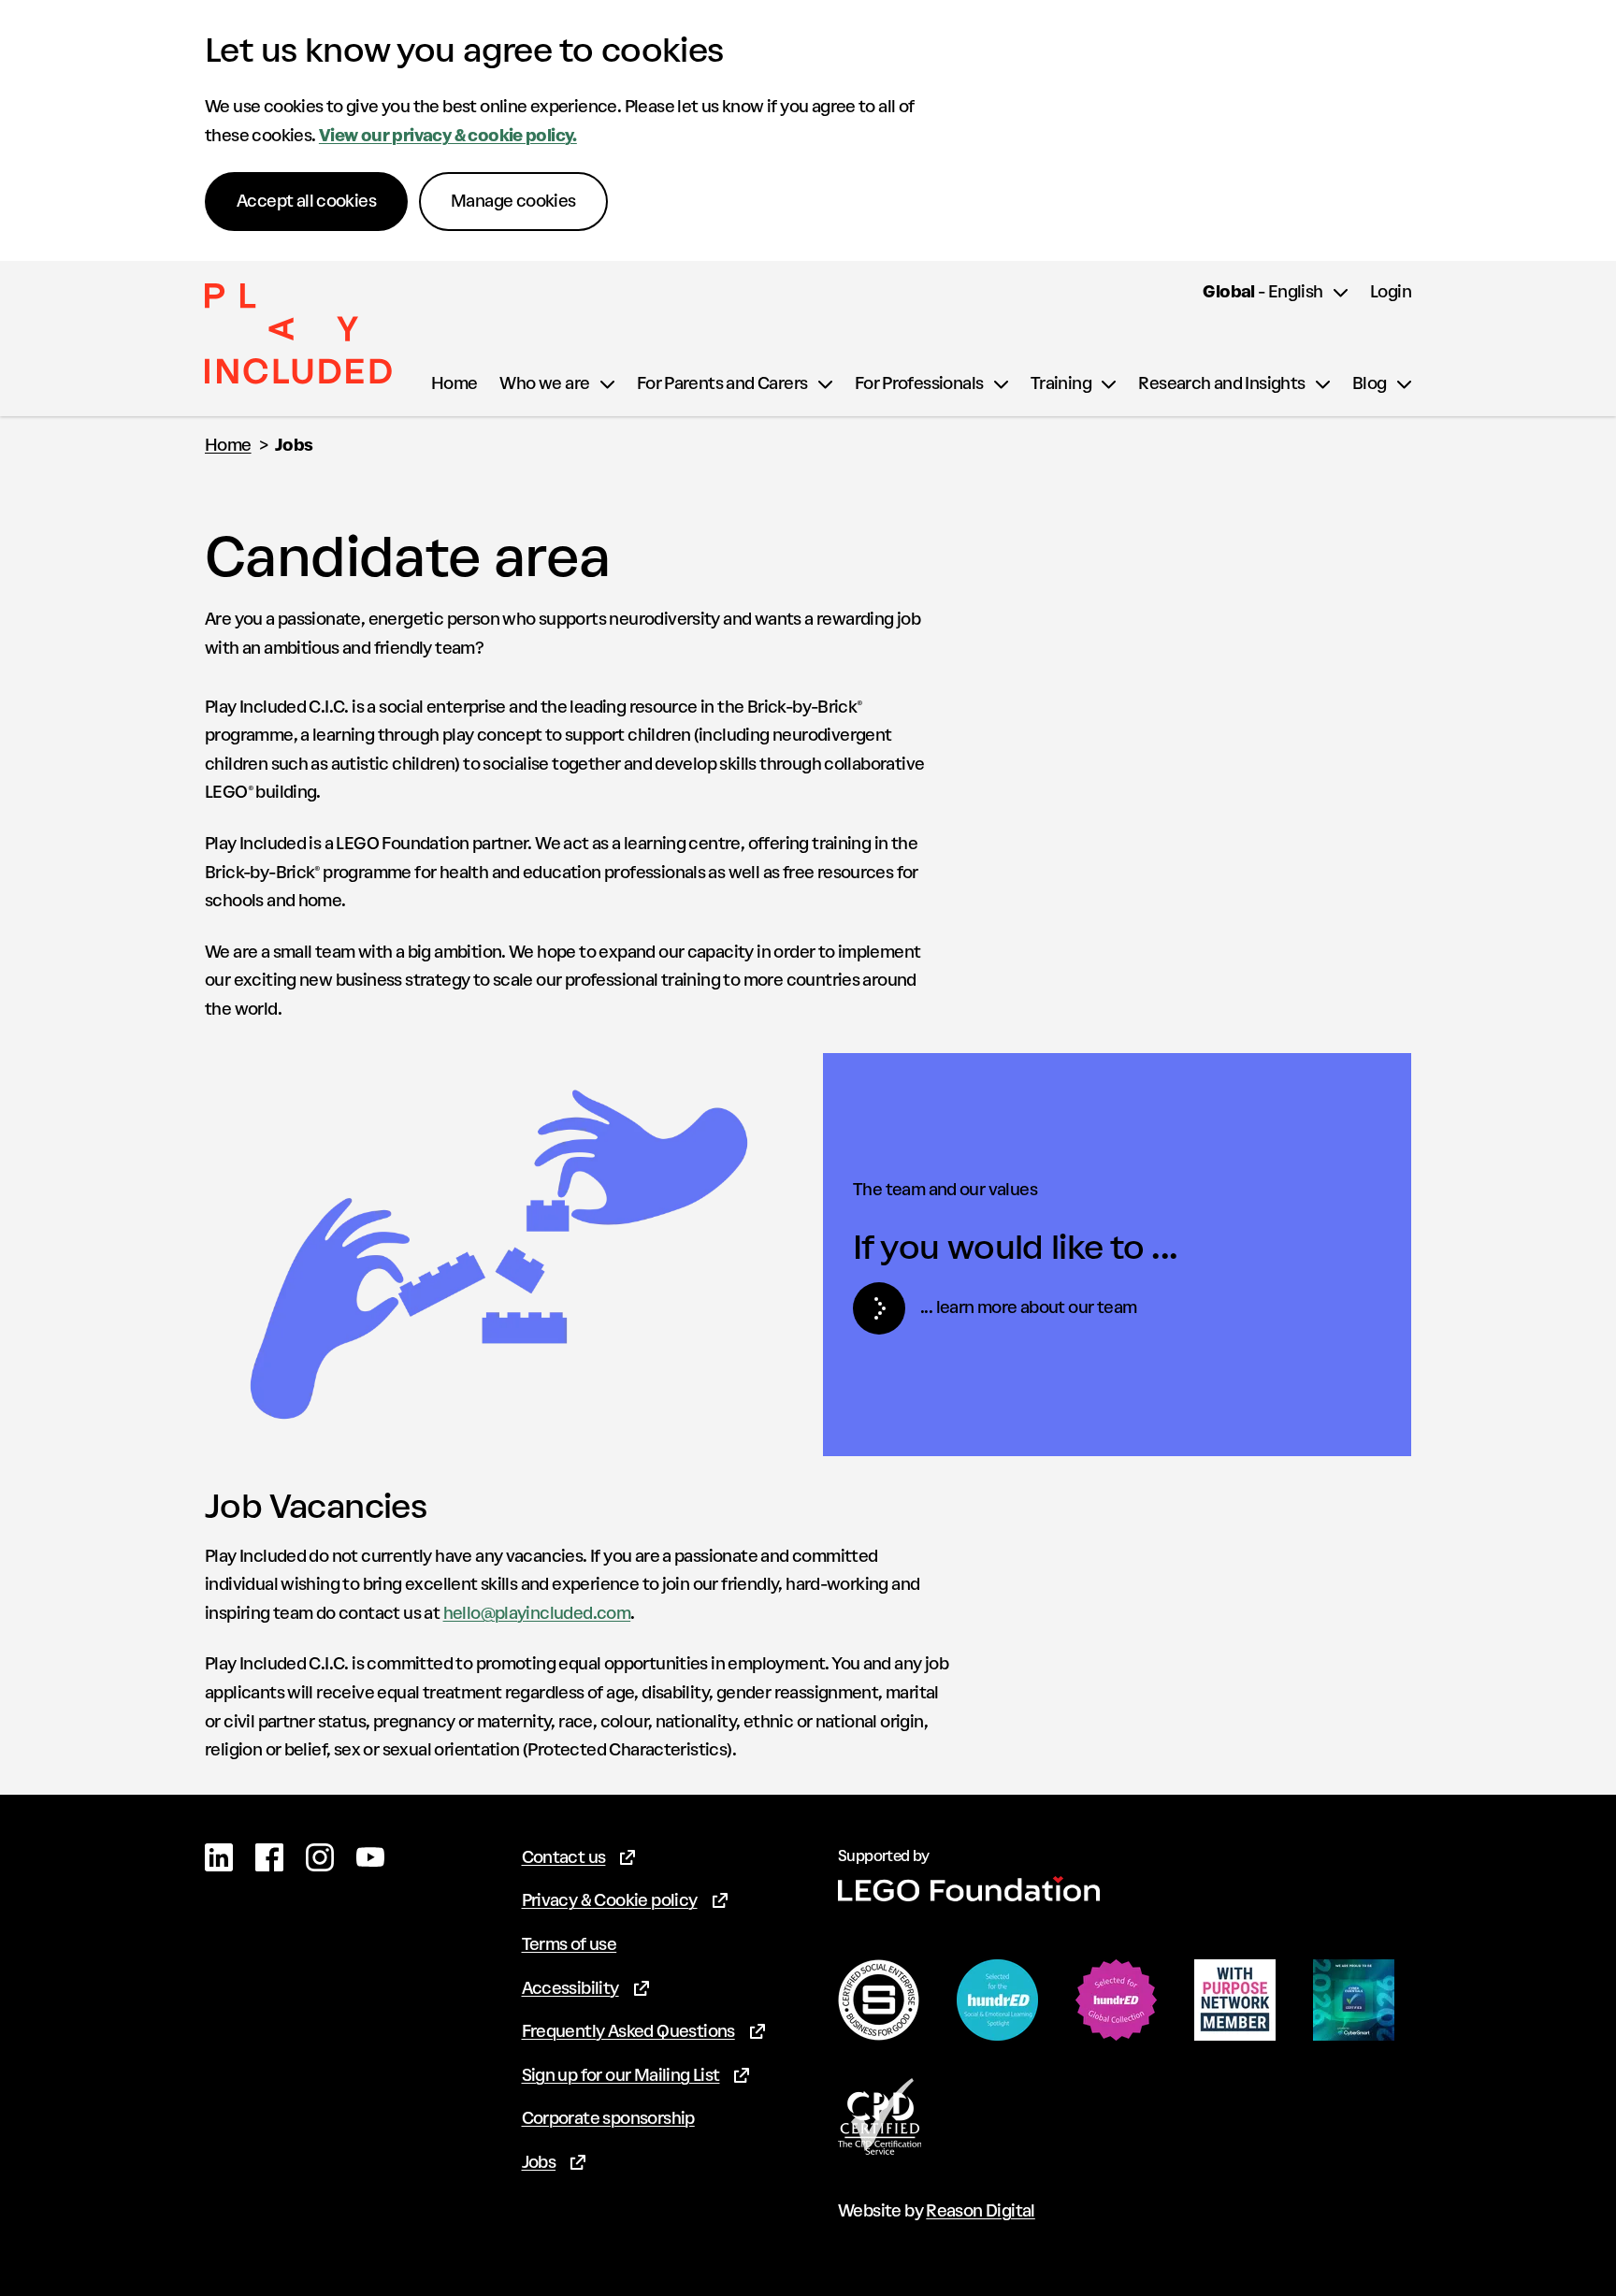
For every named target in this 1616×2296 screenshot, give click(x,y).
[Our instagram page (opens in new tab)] (320, 1857)
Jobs (294, 445)
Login (1391, 292)
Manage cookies (513, 201)
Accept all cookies (306, 201)
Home (228, 445)
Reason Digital (981, 2211)
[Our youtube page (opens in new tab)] (370, 1857)
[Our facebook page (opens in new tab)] (269, 1857)
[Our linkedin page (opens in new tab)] (219, 1857)
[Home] (298, 338)
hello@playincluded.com (537, 1613)
